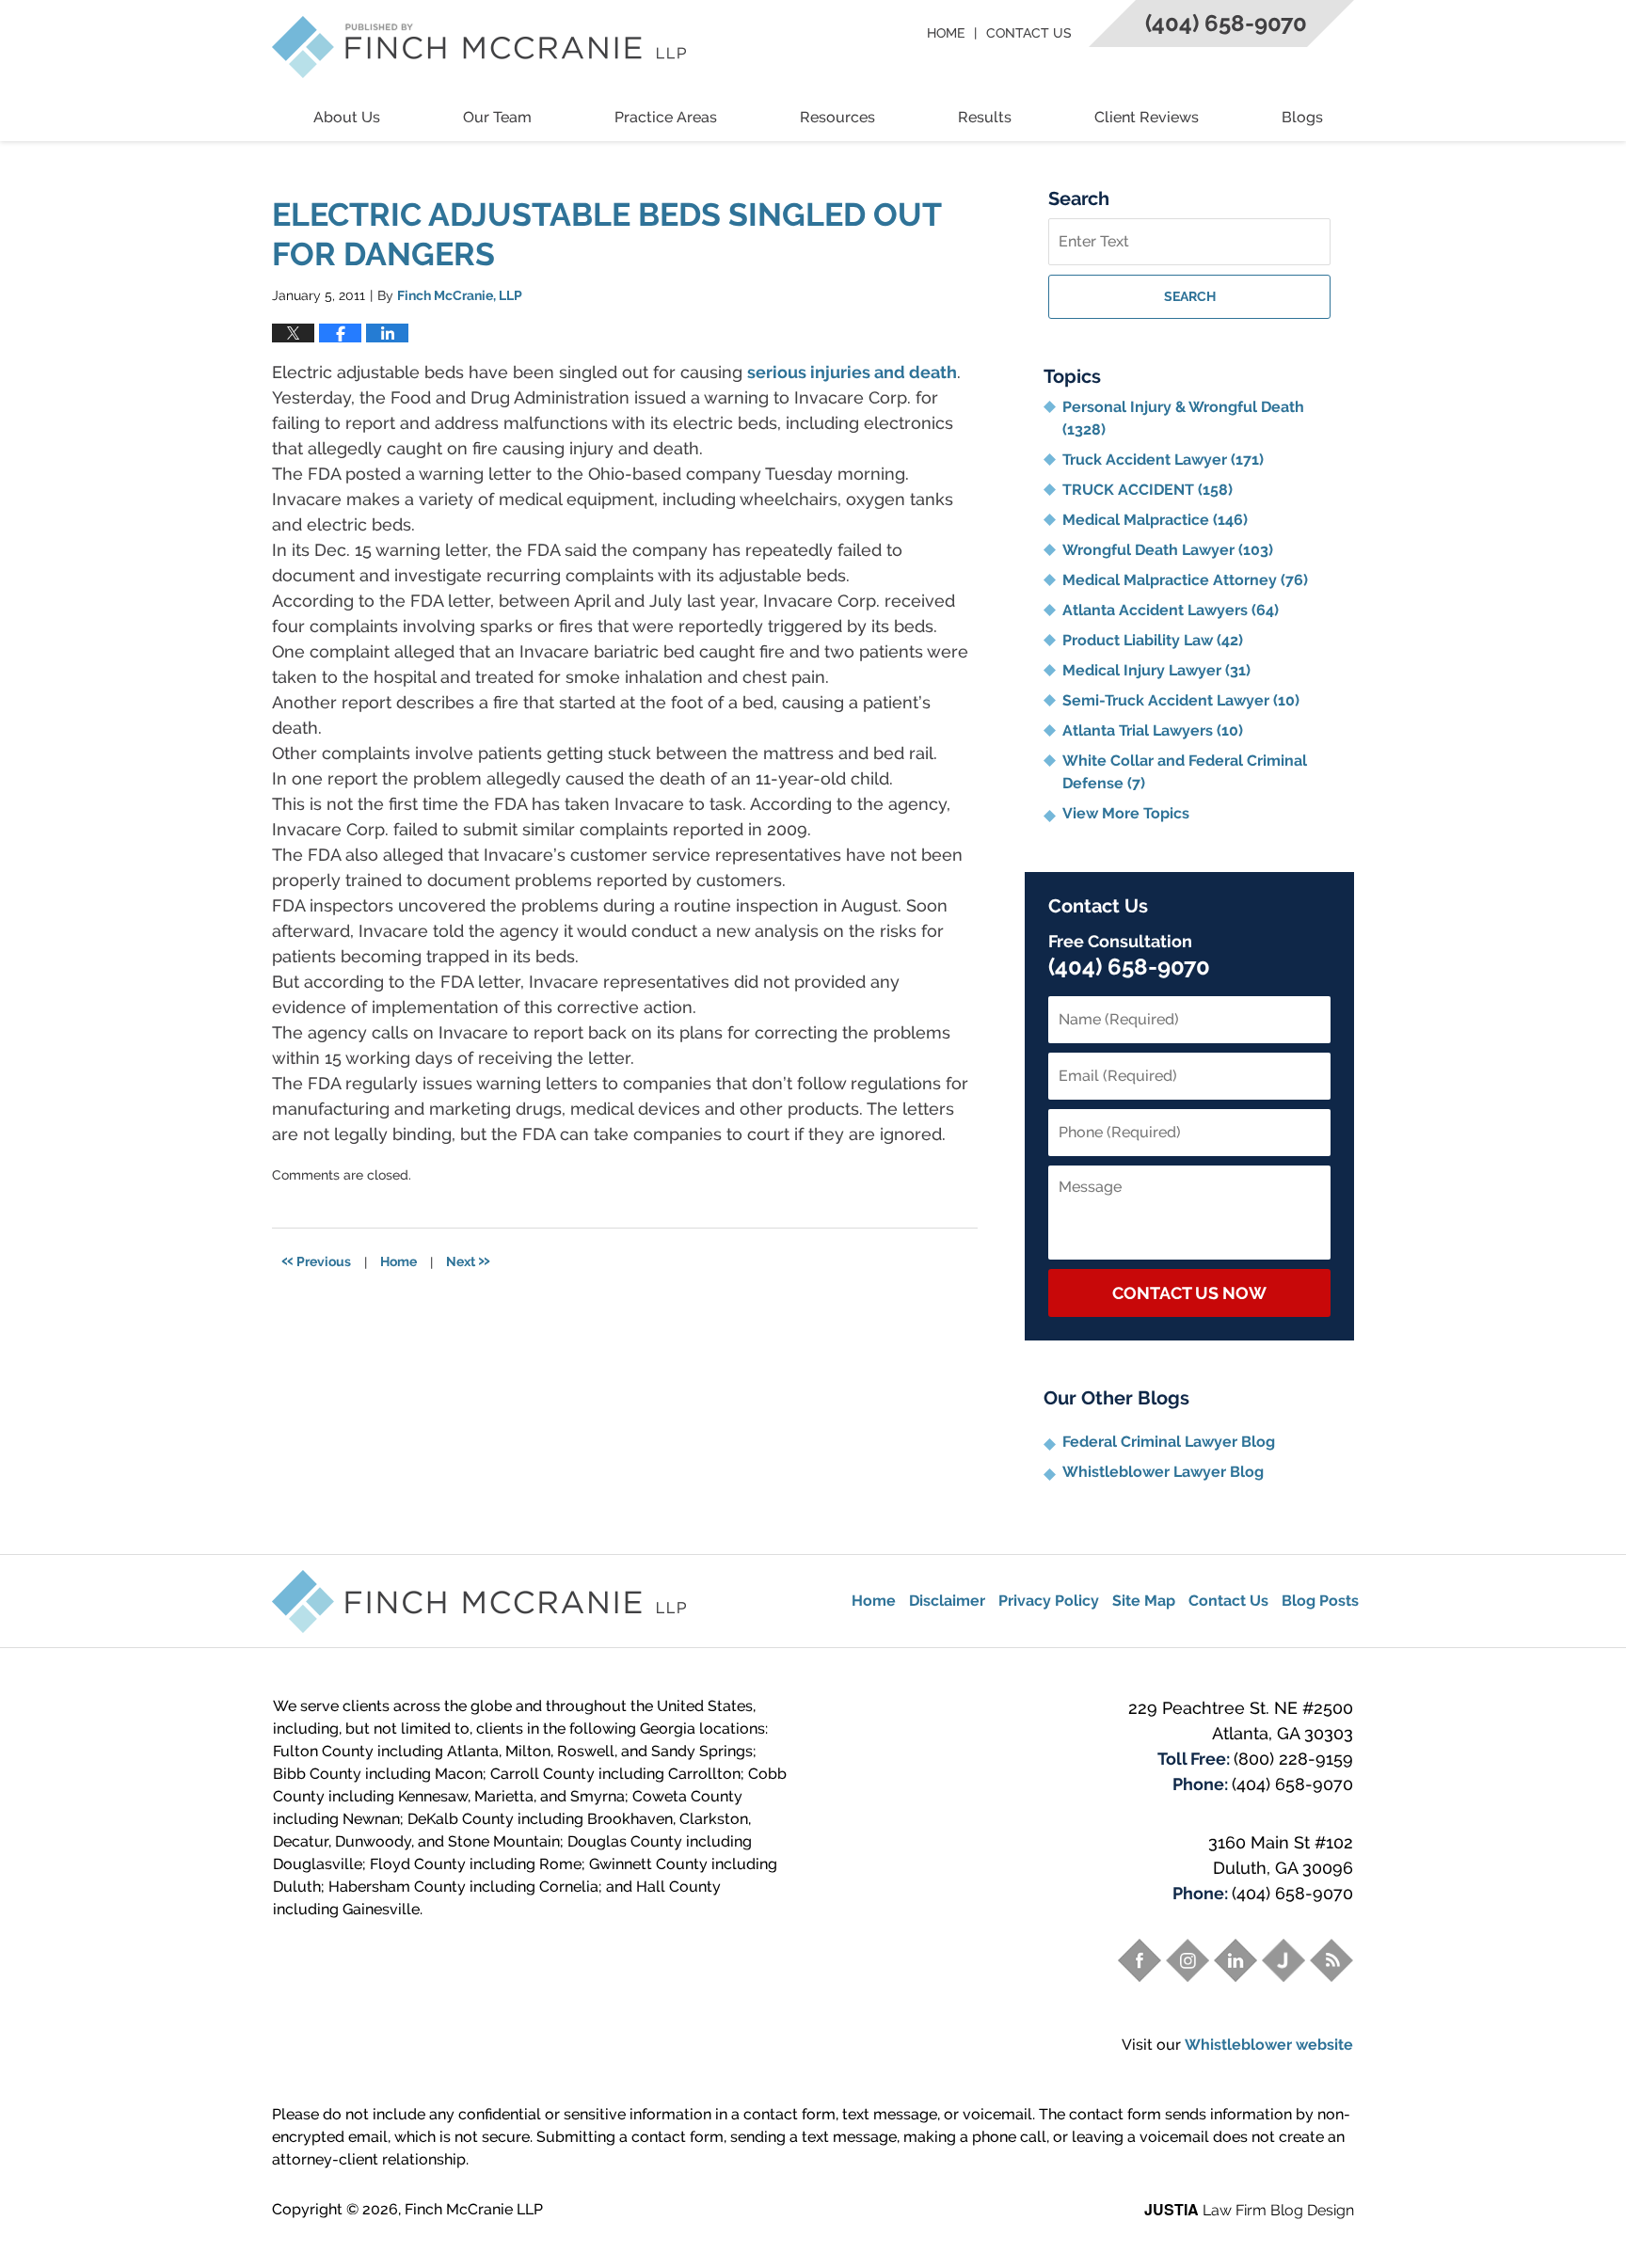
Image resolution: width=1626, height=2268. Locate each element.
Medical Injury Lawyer (1156, 670)
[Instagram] (1188, 1960)
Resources (837, 117)
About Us (347, 117)
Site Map (1144, 1601)
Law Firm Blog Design (1249, 2210)
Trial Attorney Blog (479, 47)
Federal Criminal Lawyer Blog (1169, 1442)
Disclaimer (947, 1601)
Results (985, 117)
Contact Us (1029, 33)
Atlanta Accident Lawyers (1171, 610)
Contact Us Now (1189, 1293)
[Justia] (1283, 1960)
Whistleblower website (1269, 2045)
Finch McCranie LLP (474, 2209)
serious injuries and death (852, 372)
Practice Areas (666, 117)
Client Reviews (1147, 117)
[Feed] (1331, 1960)
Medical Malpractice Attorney (1185, 580)
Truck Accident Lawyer (1163, 460)
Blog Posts (1320, 1601)
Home (946, 33)
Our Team (497, 117)
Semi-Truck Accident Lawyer (1181, 700)
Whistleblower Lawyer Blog (1163, 1472)
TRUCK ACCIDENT (1148, 490)
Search (1190, 296)
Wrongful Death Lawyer (1168, 550)
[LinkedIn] (1235, 1960)
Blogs (1302, 117)
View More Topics (1126, 813)
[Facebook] (1140, 1960)
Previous (316, 1260)
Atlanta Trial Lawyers (1153, 730)
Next (468, 1260)
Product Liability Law (1153, 640)
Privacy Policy (1049, 1601)
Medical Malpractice (1155, 520)
